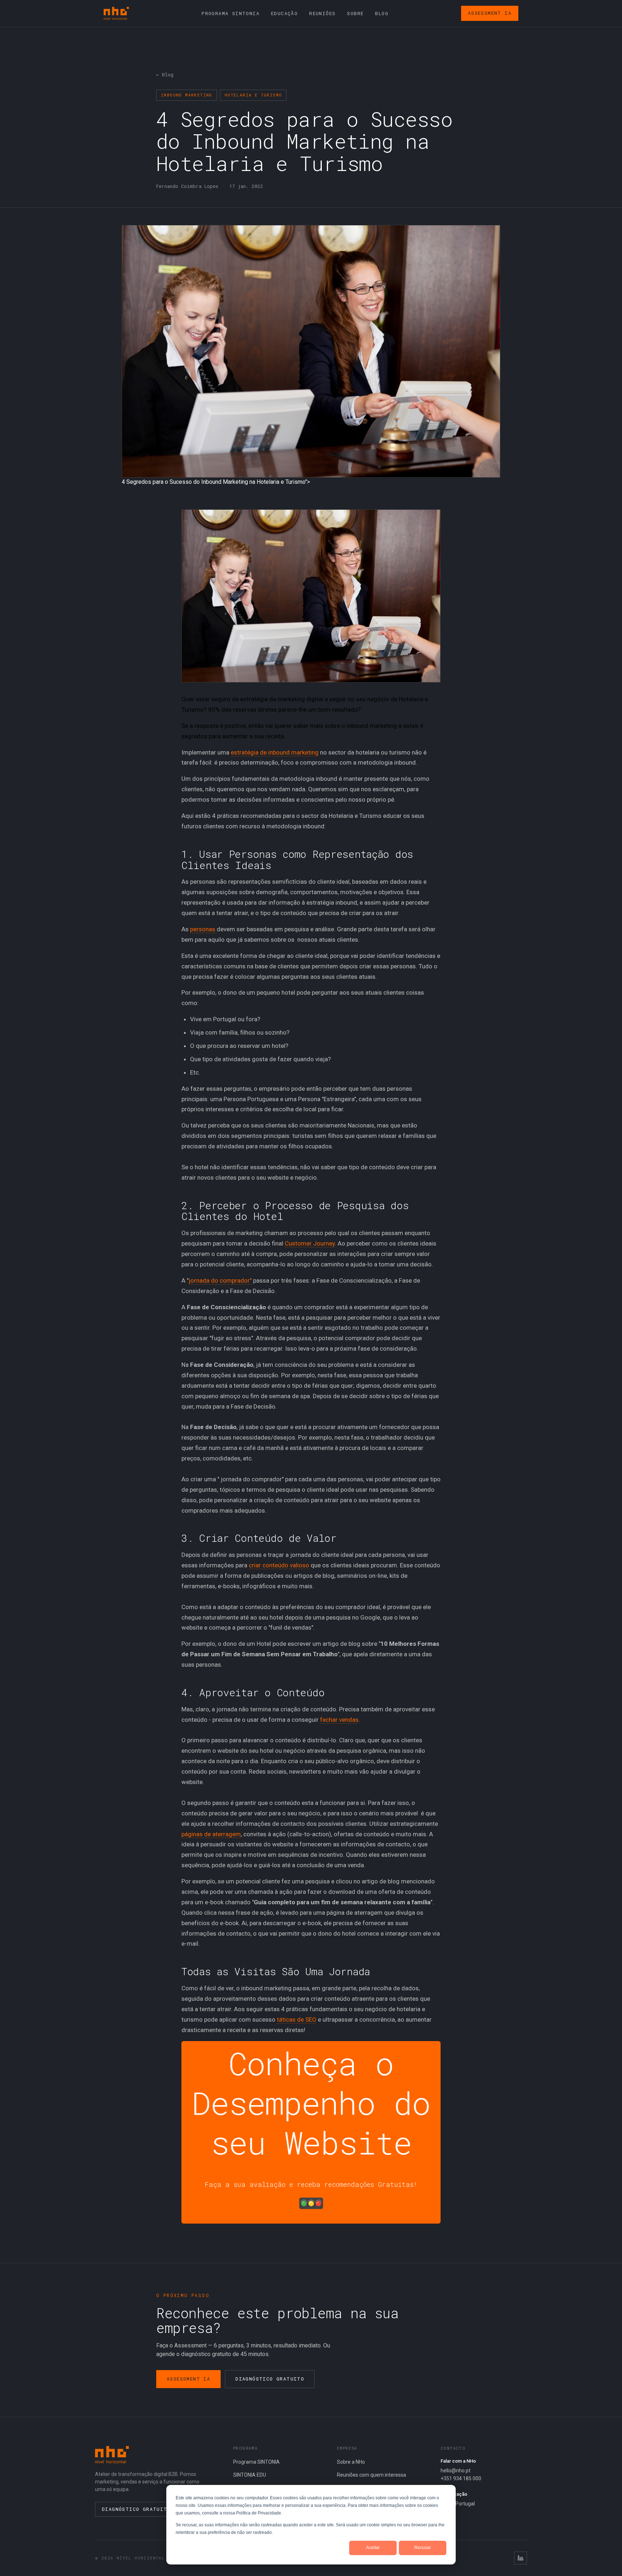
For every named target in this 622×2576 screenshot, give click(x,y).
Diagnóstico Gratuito (270, 2379)
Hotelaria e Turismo (253, 95)
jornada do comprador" (220, 1280)
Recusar (423, 2548)
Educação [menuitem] (284, 13)
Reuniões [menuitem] (322, 13)
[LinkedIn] (520, 2558)
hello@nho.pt (456, 2471)
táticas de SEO (297, 2019)
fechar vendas (339, 1720)
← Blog (165, 75)
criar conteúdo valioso (279, 1565)
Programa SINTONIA (256, 2462)
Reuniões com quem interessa (371, 2475)
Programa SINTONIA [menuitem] (231, 13)
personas (203, 929)
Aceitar (373, 2548)
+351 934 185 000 (461, 2478)
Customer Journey (310, 1243)
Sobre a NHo (351, 2462)
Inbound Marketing (187, 95)
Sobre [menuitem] (355, 13)
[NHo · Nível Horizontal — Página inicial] (116, 13)
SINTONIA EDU (250, 2475)
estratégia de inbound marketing (275, 752)
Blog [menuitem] (382, 13)
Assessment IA (490, 13)
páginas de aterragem (211, 1834)
